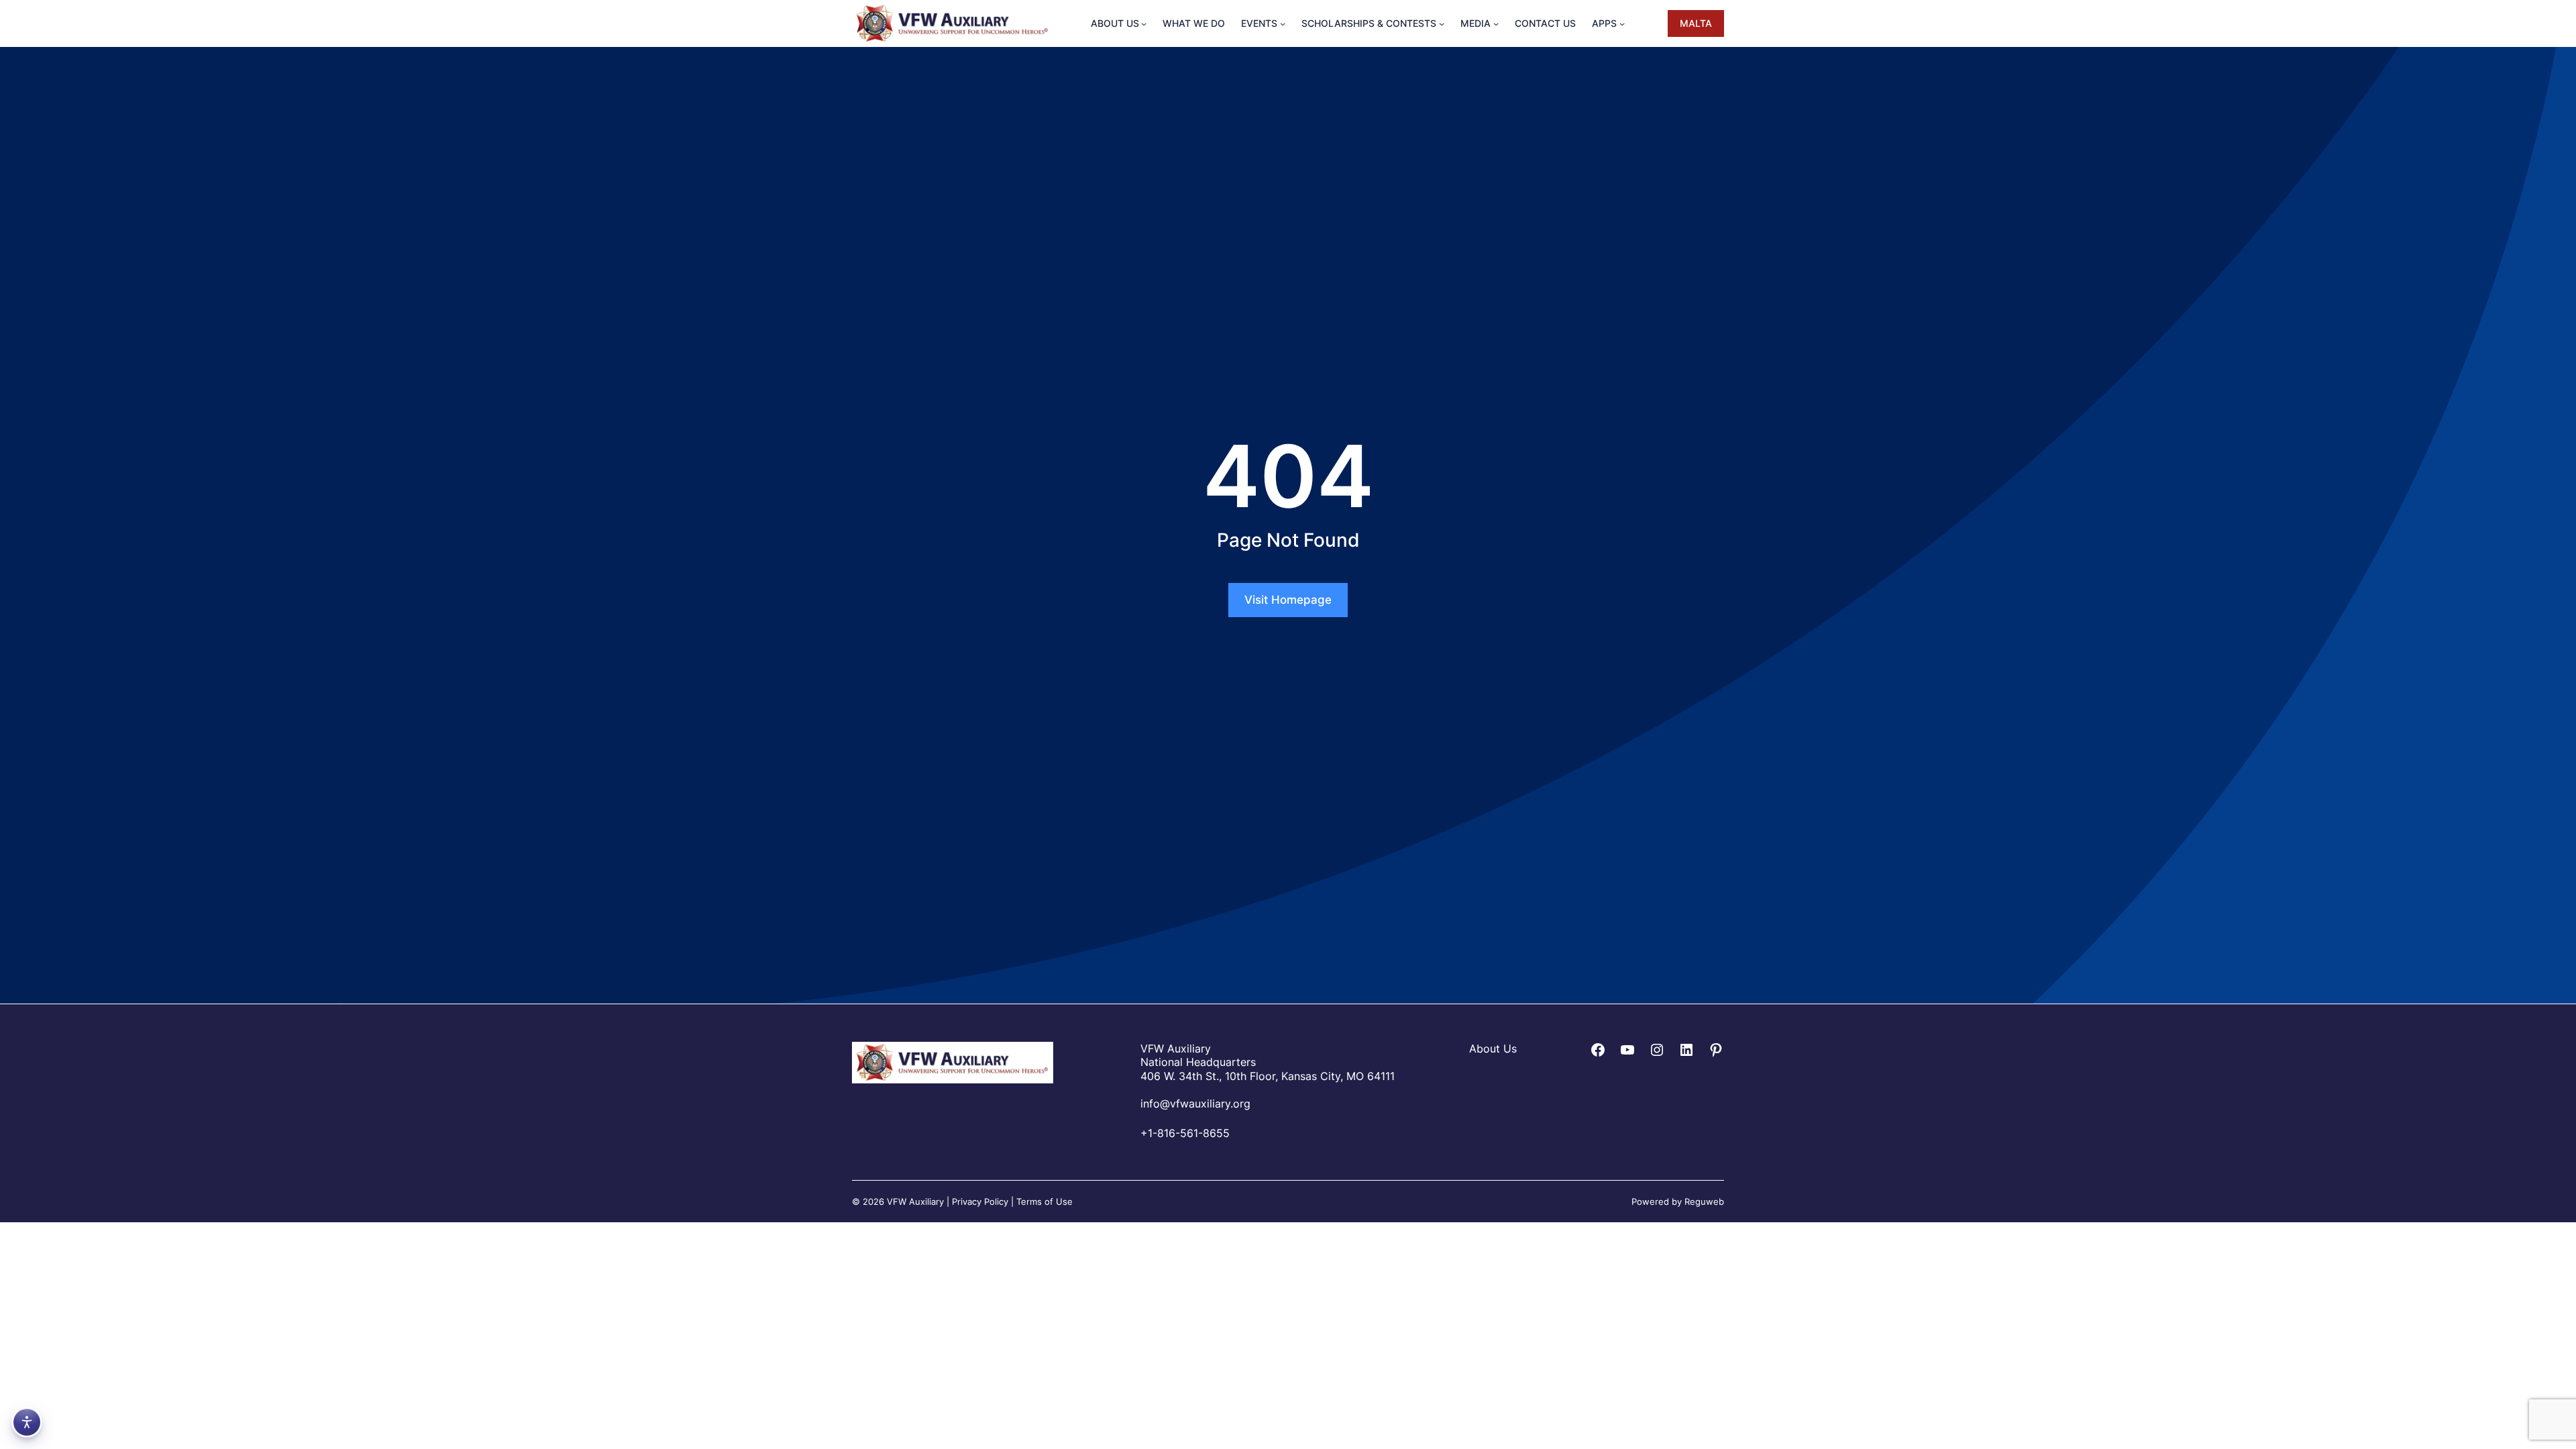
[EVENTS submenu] (1283, 23)
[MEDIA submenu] (1496, 23)
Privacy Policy (980, 1201)
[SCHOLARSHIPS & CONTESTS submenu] (1442, 23)
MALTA (1696, 23)
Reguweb (1704, 1201)
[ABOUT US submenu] (1144, 23)
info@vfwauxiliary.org (1195, 1104)
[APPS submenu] (1622, 23)
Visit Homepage (1288, 600)
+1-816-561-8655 (1185, 1133)
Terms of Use (1044, 1201)
